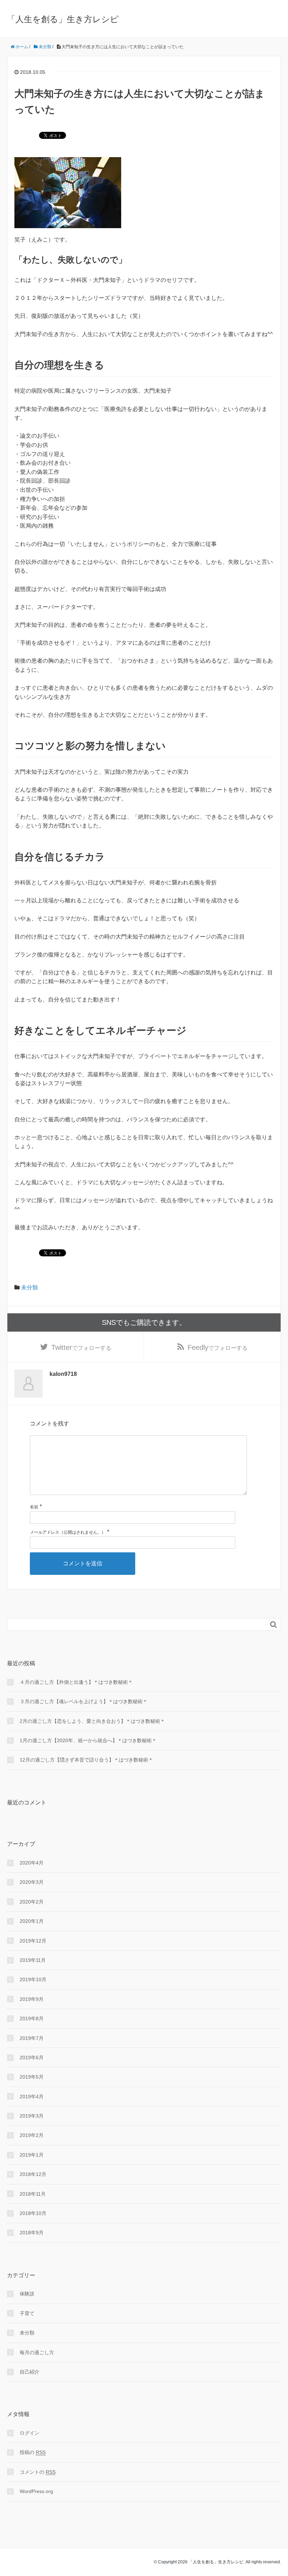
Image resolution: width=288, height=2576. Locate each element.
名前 (34, 1507)
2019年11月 (33, 1960)
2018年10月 (33, 2213)
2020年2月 (32, 1902)
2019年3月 (32, 2116)
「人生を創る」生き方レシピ (63, 19)
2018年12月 (33, 2174)
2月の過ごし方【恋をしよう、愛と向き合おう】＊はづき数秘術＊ (92, 1721)
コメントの (38, 2472)
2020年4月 (32, 1863)
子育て (27, 2313)
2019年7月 (32, 2038)
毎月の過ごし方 (37, 2352)
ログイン (30, 2433)
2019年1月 (32, 2155)
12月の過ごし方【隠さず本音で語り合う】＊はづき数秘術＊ (86, 1760)
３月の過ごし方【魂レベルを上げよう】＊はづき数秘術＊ (84, 1701)
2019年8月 (32, 2018)
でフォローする (81, 1347)
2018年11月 (33, 2194)
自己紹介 (30, 2372)
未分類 (30, 1287)
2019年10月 (33, 1979)
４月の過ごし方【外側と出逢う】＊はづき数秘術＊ (76, 1682)
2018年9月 (32, 2233)
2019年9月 (32, 1999)
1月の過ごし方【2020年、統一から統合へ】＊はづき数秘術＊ (88, 1740)
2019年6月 (32, 2057)
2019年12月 (33, 1941)
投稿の (33, 2452)
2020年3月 (32, 1882)
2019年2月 (32, 2135)
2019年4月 (32, 2097)
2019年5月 (32, 2077)
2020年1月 (32, 1921)
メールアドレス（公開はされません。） (68, 1532)
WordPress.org (36, 2491)
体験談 (27, 2294)
